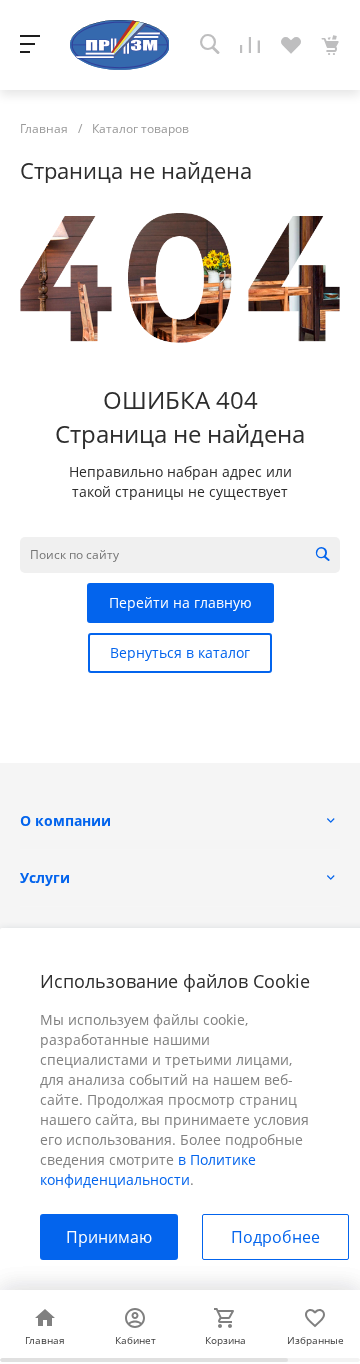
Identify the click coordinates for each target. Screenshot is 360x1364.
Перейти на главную (180, 602)
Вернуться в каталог (180, 652)
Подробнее (275, 1237)
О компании (65, 820)
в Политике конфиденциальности (148, 1169)
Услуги (45, 877)
